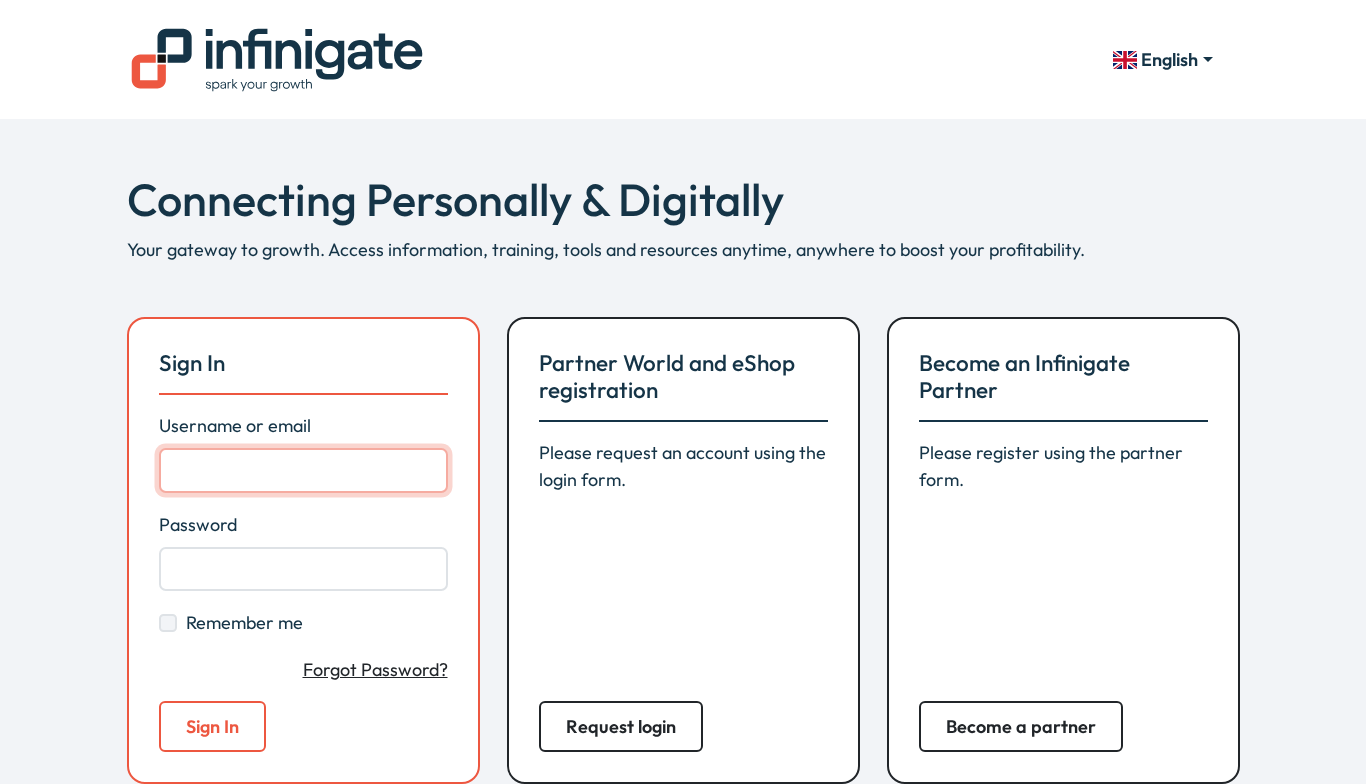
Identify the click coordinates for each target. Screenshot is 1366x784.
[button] (621, 726)
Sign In (212, 726)
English (1169, 59)
